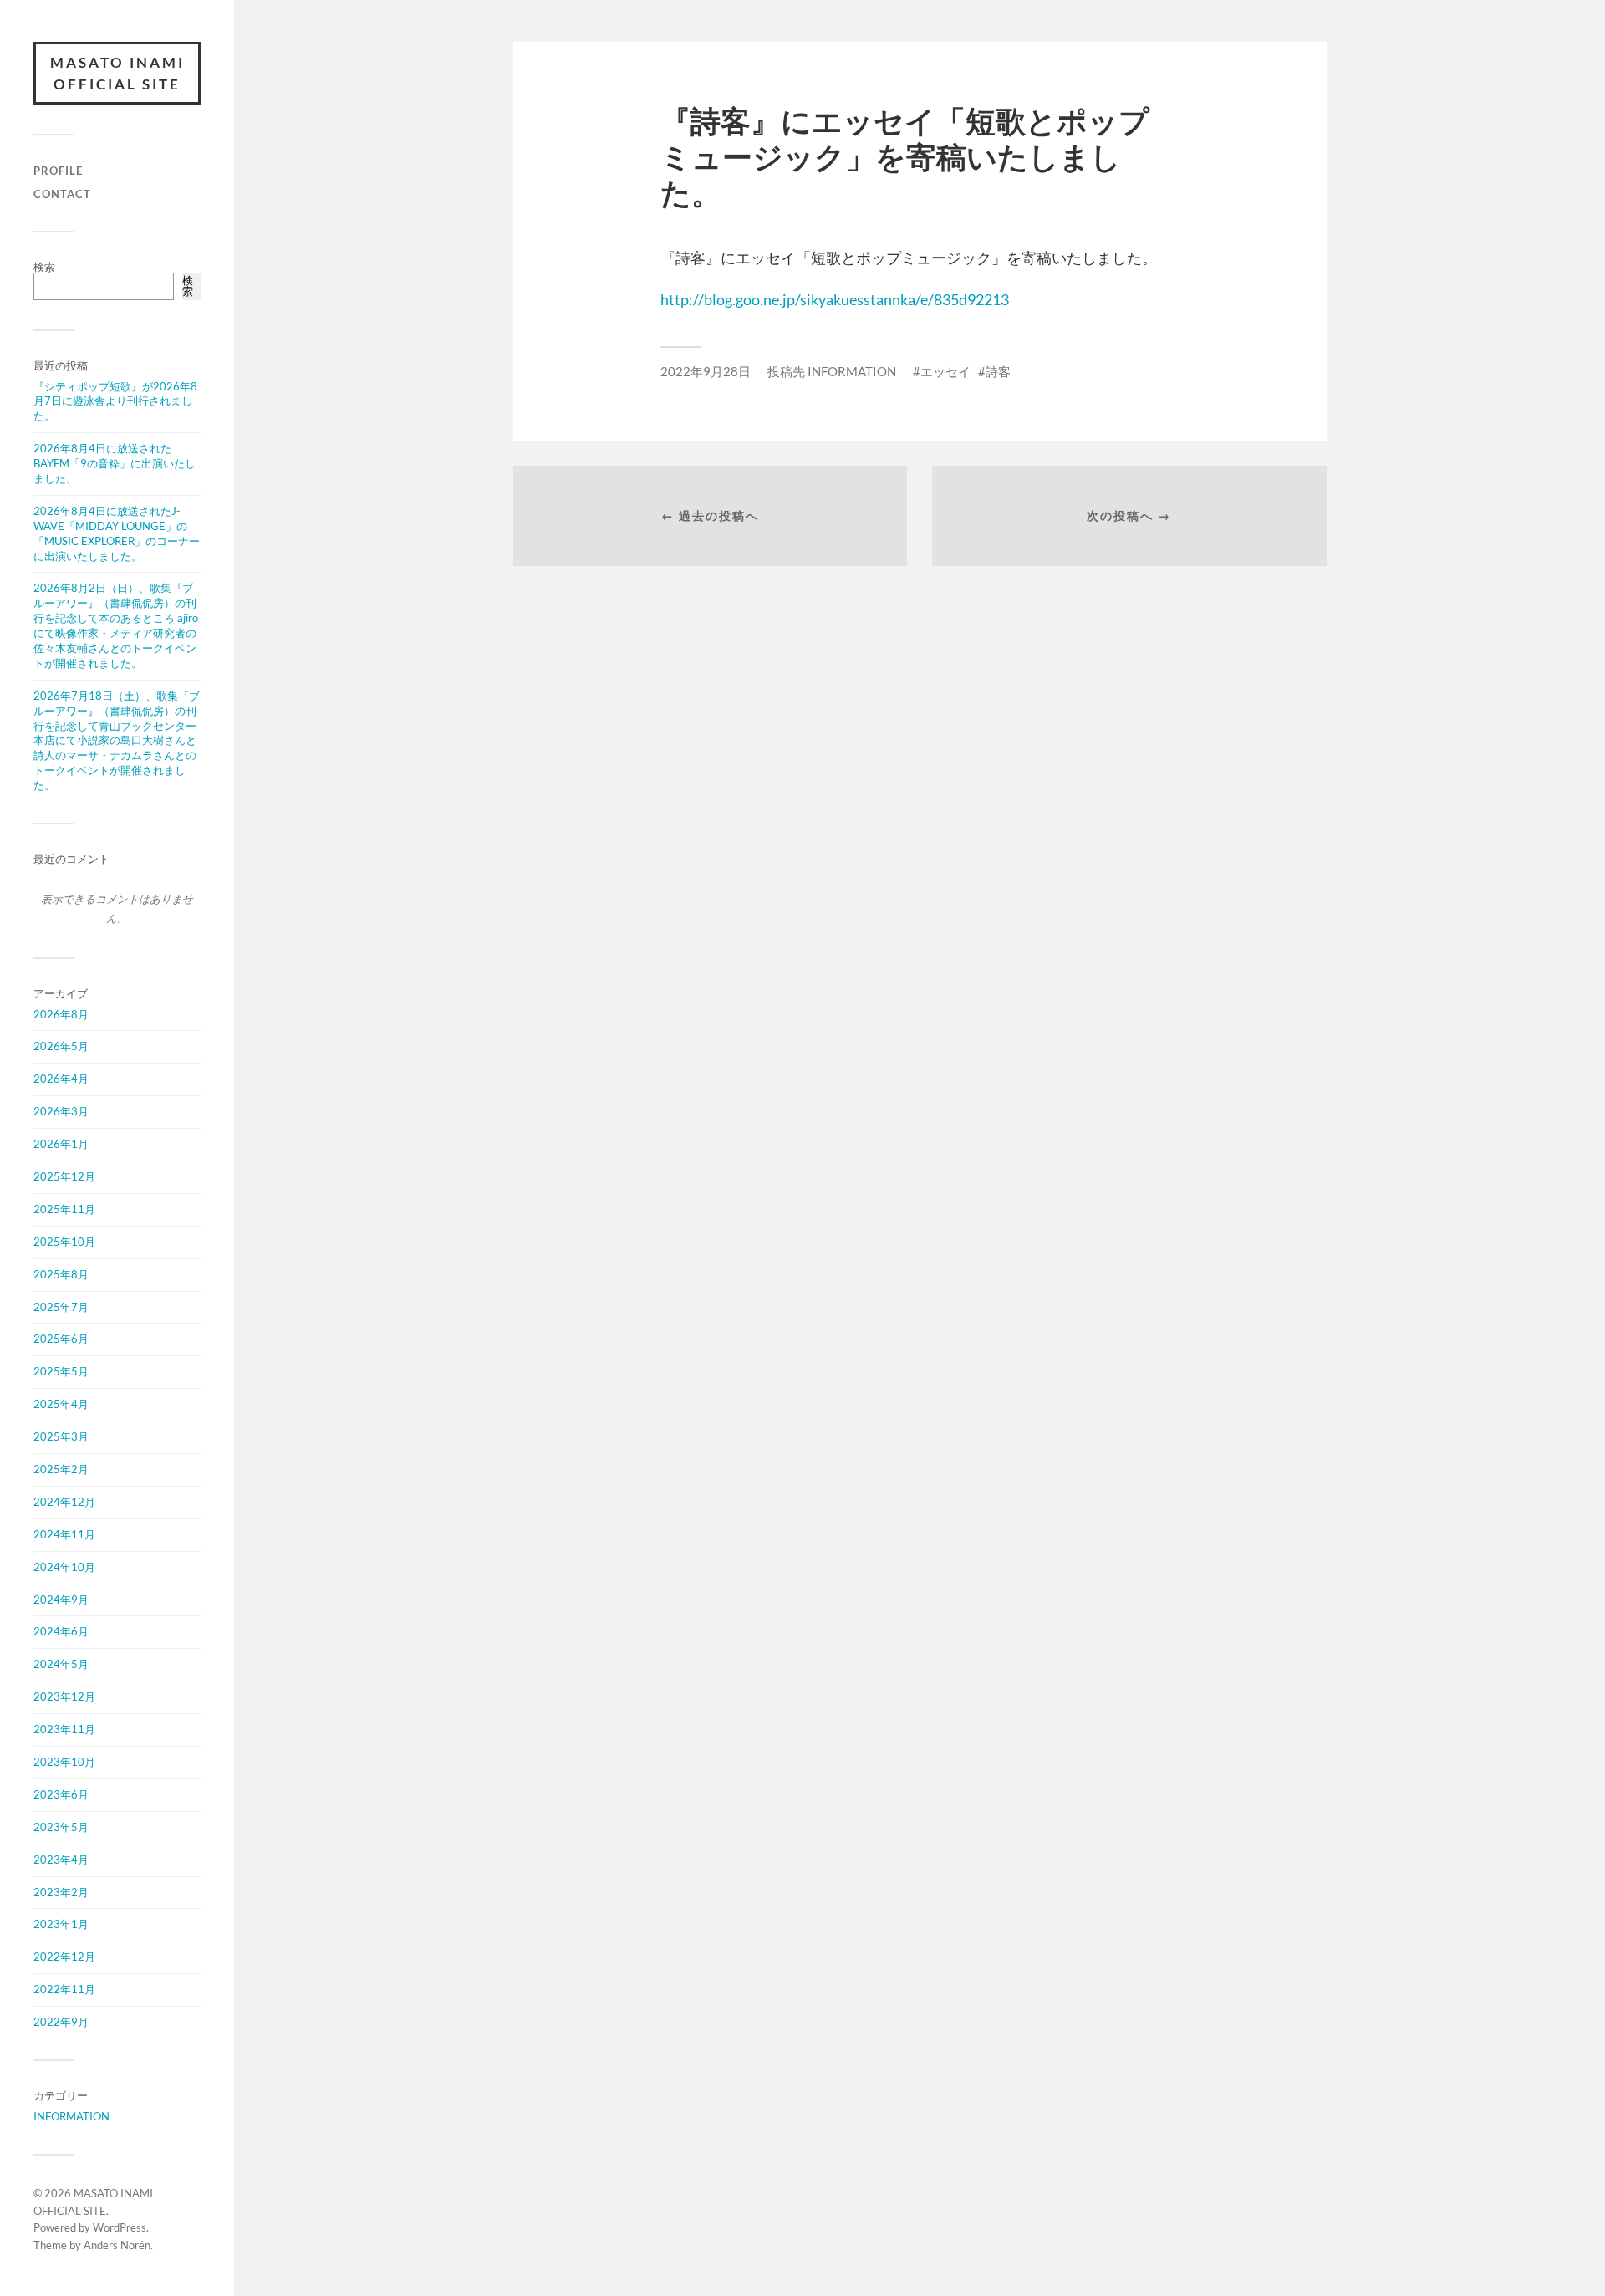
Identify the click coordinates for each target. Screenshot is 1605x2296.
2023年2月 (61, 1892)
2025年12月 (64, 1176)
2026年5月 (61, 1046)
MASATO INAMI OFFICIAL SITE (117, 73)
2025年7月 (61, 1307)
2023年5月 (61, 1827)
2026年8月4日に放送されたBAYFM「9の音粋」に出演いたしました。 (115, 463)
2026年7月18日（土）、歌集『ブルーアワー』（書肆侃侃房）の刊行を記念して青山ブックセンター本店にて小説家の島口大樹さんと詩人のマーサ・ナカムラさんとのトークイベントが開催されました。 (117, 740)
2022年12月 (64, 1957)
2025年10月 (64, 1242)
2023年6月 (61, 1794)
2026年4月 (61, 1079)
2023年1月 (61, 1924)
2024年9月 (61, 1600)
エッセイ (945, 371)
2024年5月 (61, 1664)
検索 (44, 267)
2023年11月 (64, 1729)
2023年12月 (64, 1696)
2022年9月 (61, 2022)
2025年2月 (61, 1469)
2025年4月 (61, 1404)
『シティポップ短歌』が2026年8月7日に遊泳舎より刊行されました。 (115, 401)
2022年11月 (64, 1989)
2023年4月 (61, 1860)
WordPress (120, 2227)
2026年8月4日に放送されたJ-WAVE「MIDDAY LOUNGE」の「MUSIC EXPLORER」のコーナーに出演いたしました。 (117, 533)
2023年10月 (64, 1762)
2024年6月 (61, 1631)
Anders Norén (117, 2245)
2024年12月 (64, 1502)
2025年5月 (61, 1371)
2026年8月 (61, 1014)
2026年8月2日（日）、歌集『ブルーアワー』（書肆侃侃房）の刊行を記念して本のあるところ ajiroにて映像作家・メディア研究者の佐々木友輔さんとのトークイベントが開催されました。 (116, 625)
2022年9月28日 (706, 371)
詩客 (998, 371)
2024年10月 (64, 1567)
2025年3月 (61, 1436)
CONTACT (62, 194)
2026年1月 (61, 1144)
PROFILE (58, 171)
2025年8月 (61, 1274)
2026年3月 (61, 1111)
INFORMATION (71, 2116)
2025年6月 (61, 1339)
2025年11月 (64, 1209)
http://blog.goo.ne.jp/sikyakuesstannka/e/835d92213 (835, 299)
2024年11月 (64, 1534)
